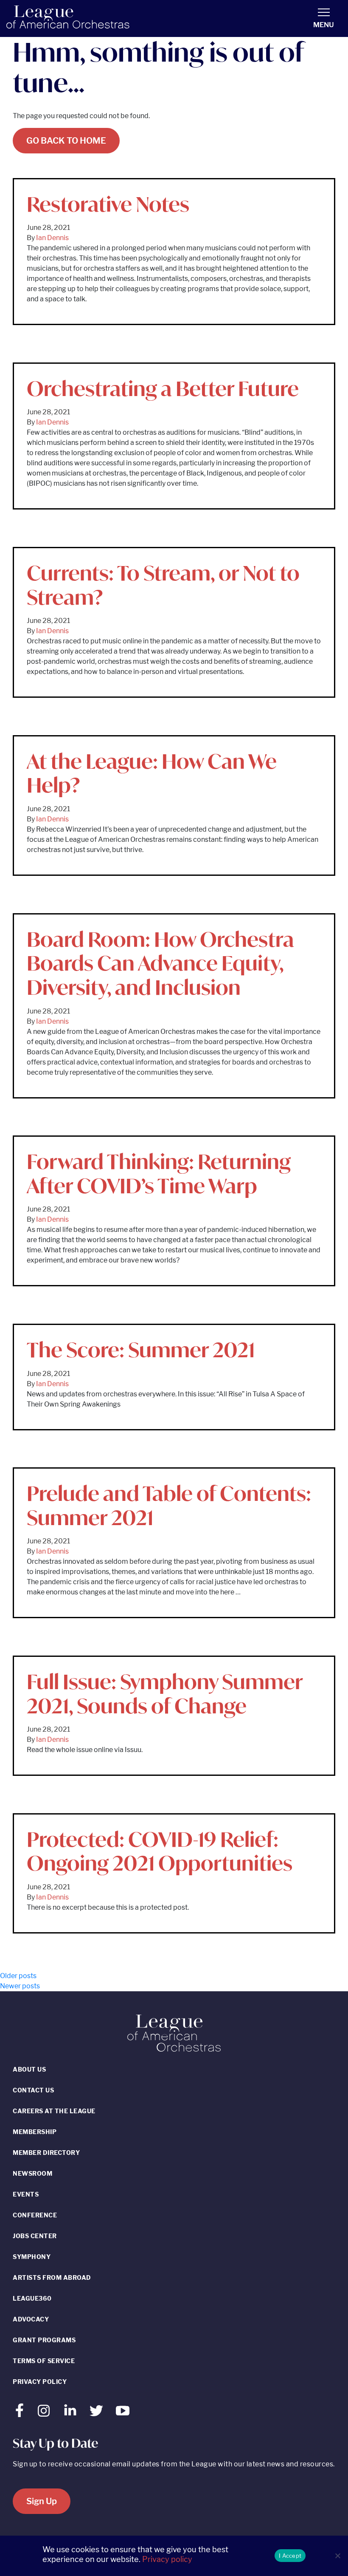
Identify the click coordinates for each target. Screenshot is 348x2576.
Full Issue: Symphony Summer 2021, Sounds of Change (165, 1694)
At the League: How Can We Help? (152, 773)
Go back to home (66, 141)
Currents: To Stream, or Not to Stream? (163, 585)
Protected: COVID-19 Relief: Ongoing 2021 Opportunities (160, 1851)
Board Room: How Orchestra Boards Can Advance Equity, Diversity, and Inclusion (160, 963)
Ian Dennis (52, 238)
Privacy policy (167, 2559)
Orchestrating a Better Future (163, 388)
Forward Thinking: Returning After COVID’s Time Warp (159, 1173)
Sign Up (42, 2501)
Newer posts (20, 1986)
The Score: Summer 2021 (141, 1350)
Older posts (18, 1976)
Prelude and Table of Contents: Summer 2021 (169, 1505)
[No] (337, 2556)
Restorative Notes (108, 204)
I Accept (290, 2556)
